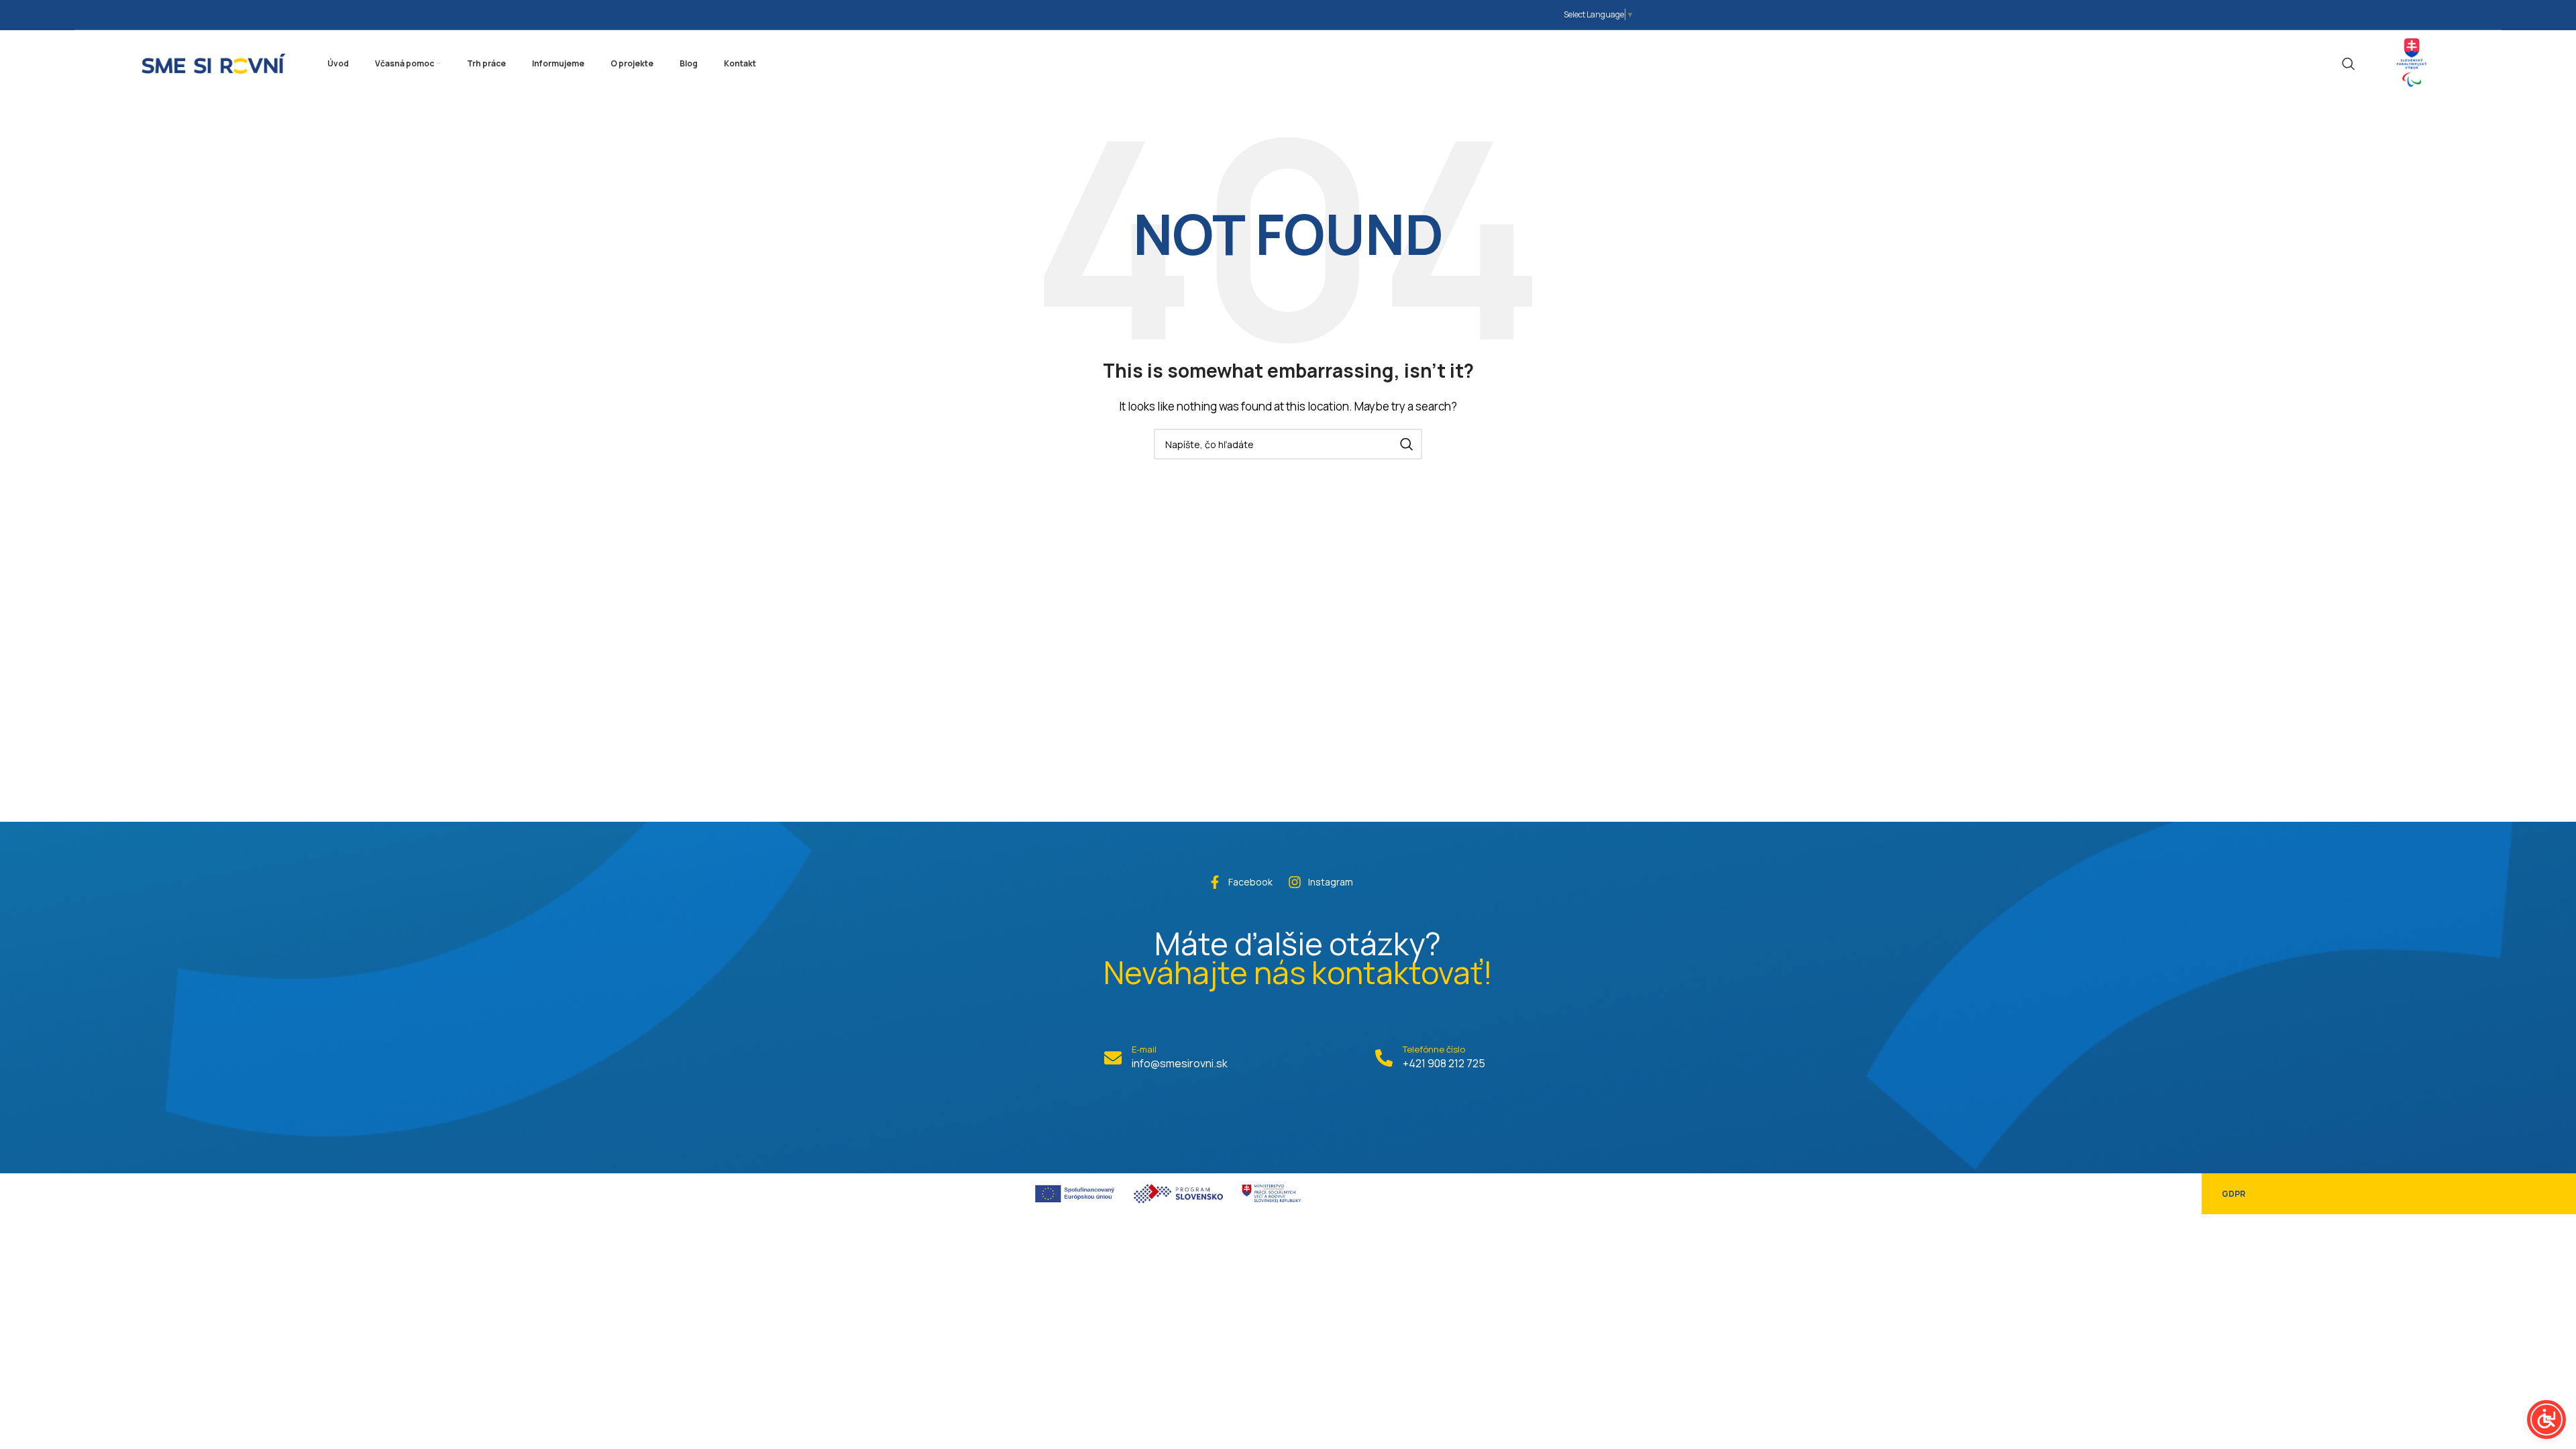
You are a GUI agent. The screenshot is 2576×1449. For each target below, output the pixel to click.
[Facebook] (1215, 882)
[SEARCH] (1407, 444)
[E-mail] (1113, 1058)
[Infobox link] (2412, 63)
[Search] (2349, 64)
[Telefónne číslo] (1384, 1058)
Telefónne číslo (1434, 1049)
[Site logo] (214, 62)
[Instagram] (1295, 882)
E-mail (1144, 1049)
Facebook (1250, 882)
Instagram (1331, 882)
